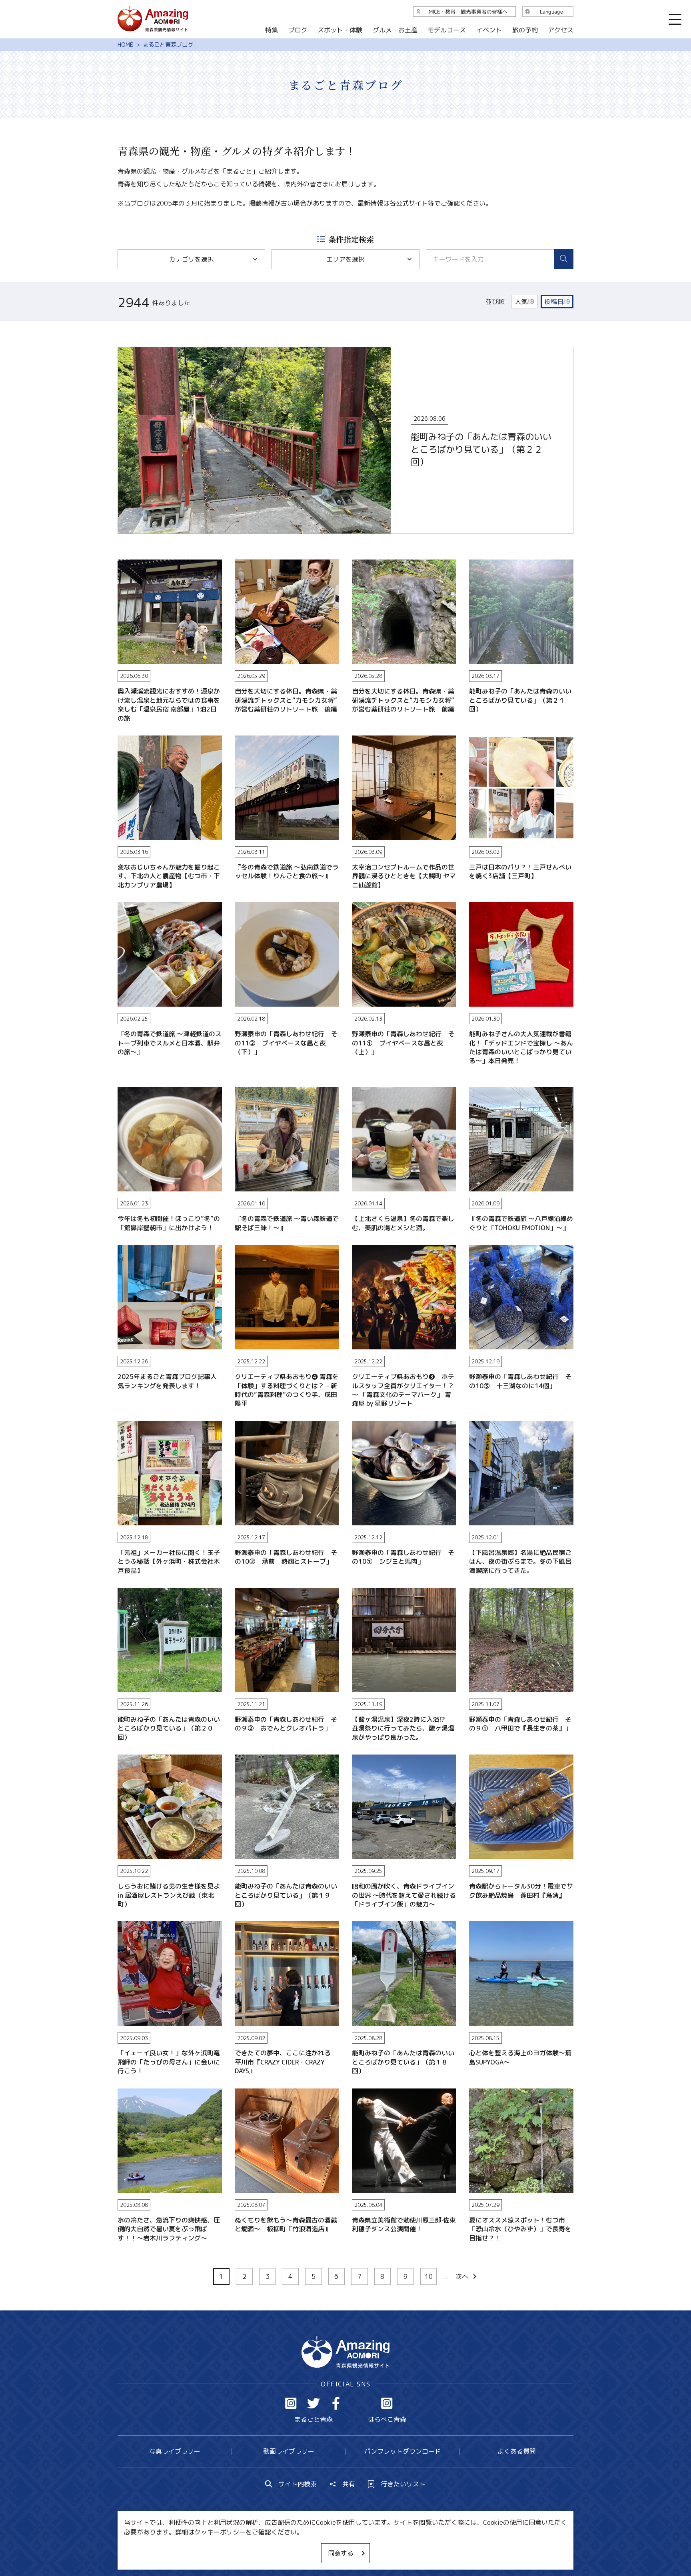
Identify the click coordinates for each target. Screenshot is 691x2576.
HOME (125, 45)
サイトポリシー (375, 2546)
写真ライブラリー (175, 2451)
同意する (341, 2553)
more (126, 351)
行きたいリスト (403, 2484)
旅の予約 (525, 30)
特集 (272, 30)
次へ (462, 2276)
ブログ (298, 30)
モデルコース (447, 30)
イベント (489, 30)
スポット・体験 (340, 30)
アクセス (561, 30)
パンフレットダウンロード (403, 2451)
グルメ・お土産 (395, 30)
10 (429, 2276)
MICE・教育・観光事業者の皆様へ (291, 2546)
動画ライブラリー (289, 2451)
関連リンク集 (430, 2546)
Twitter (314, 2403)
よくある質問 (517, 2451)
